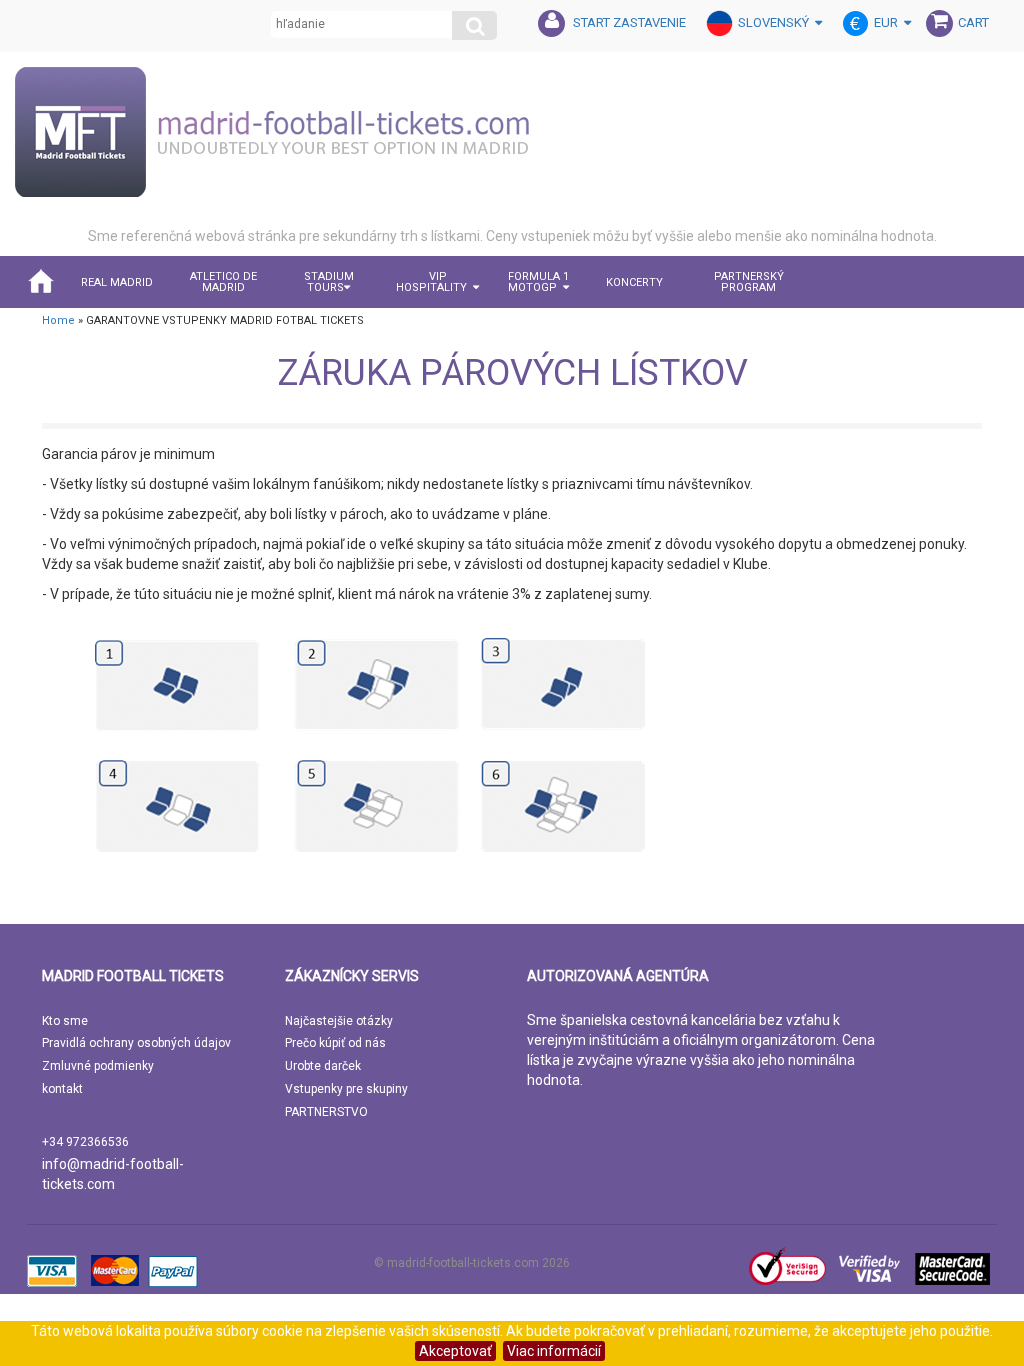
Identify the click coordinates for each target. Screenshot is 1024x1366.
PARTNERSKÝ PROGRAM (749, 282)
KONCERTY (634, 282)
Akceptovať (455, 1351)
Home (58, 320)
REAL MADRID (117, 282)
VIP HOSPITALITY (431, 282)
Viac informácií (554, 1351)
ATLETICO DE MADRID (223, 282)
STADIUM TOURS (329, 282)
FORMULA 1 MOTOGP (538, 282)
